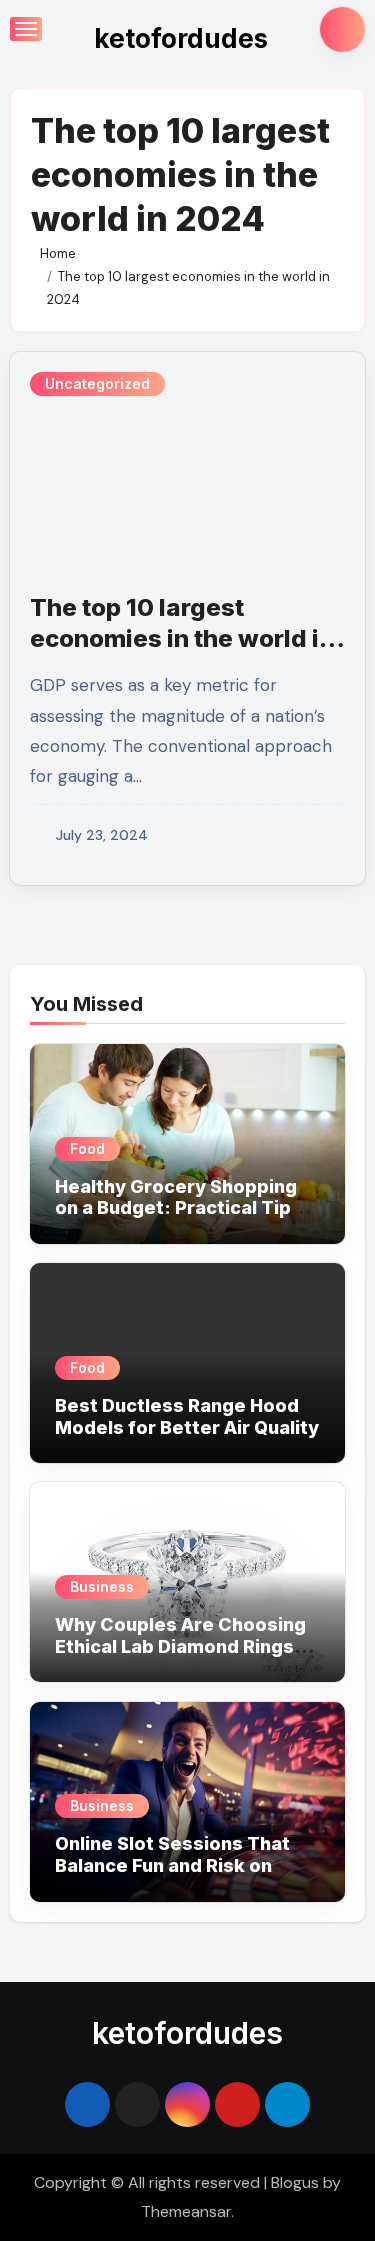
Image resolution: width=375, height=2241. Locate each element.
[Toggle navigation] (26, 29)
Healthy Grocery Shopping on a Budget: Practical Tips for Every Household (178, 1208)
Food (87, 1148)
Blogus (295, 2182)
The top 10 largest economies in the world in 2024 (182, 638)
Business (102, 1586)
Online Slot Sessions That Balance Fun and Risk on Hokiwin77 (172, 1865)
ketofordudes (181, 38)
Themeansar (186, 2211)
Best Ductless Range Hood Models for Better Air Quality (187, 1416)
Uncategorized (97, 383)
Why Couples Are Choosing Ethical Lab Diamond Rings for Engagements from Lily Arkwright (180, 1657)
